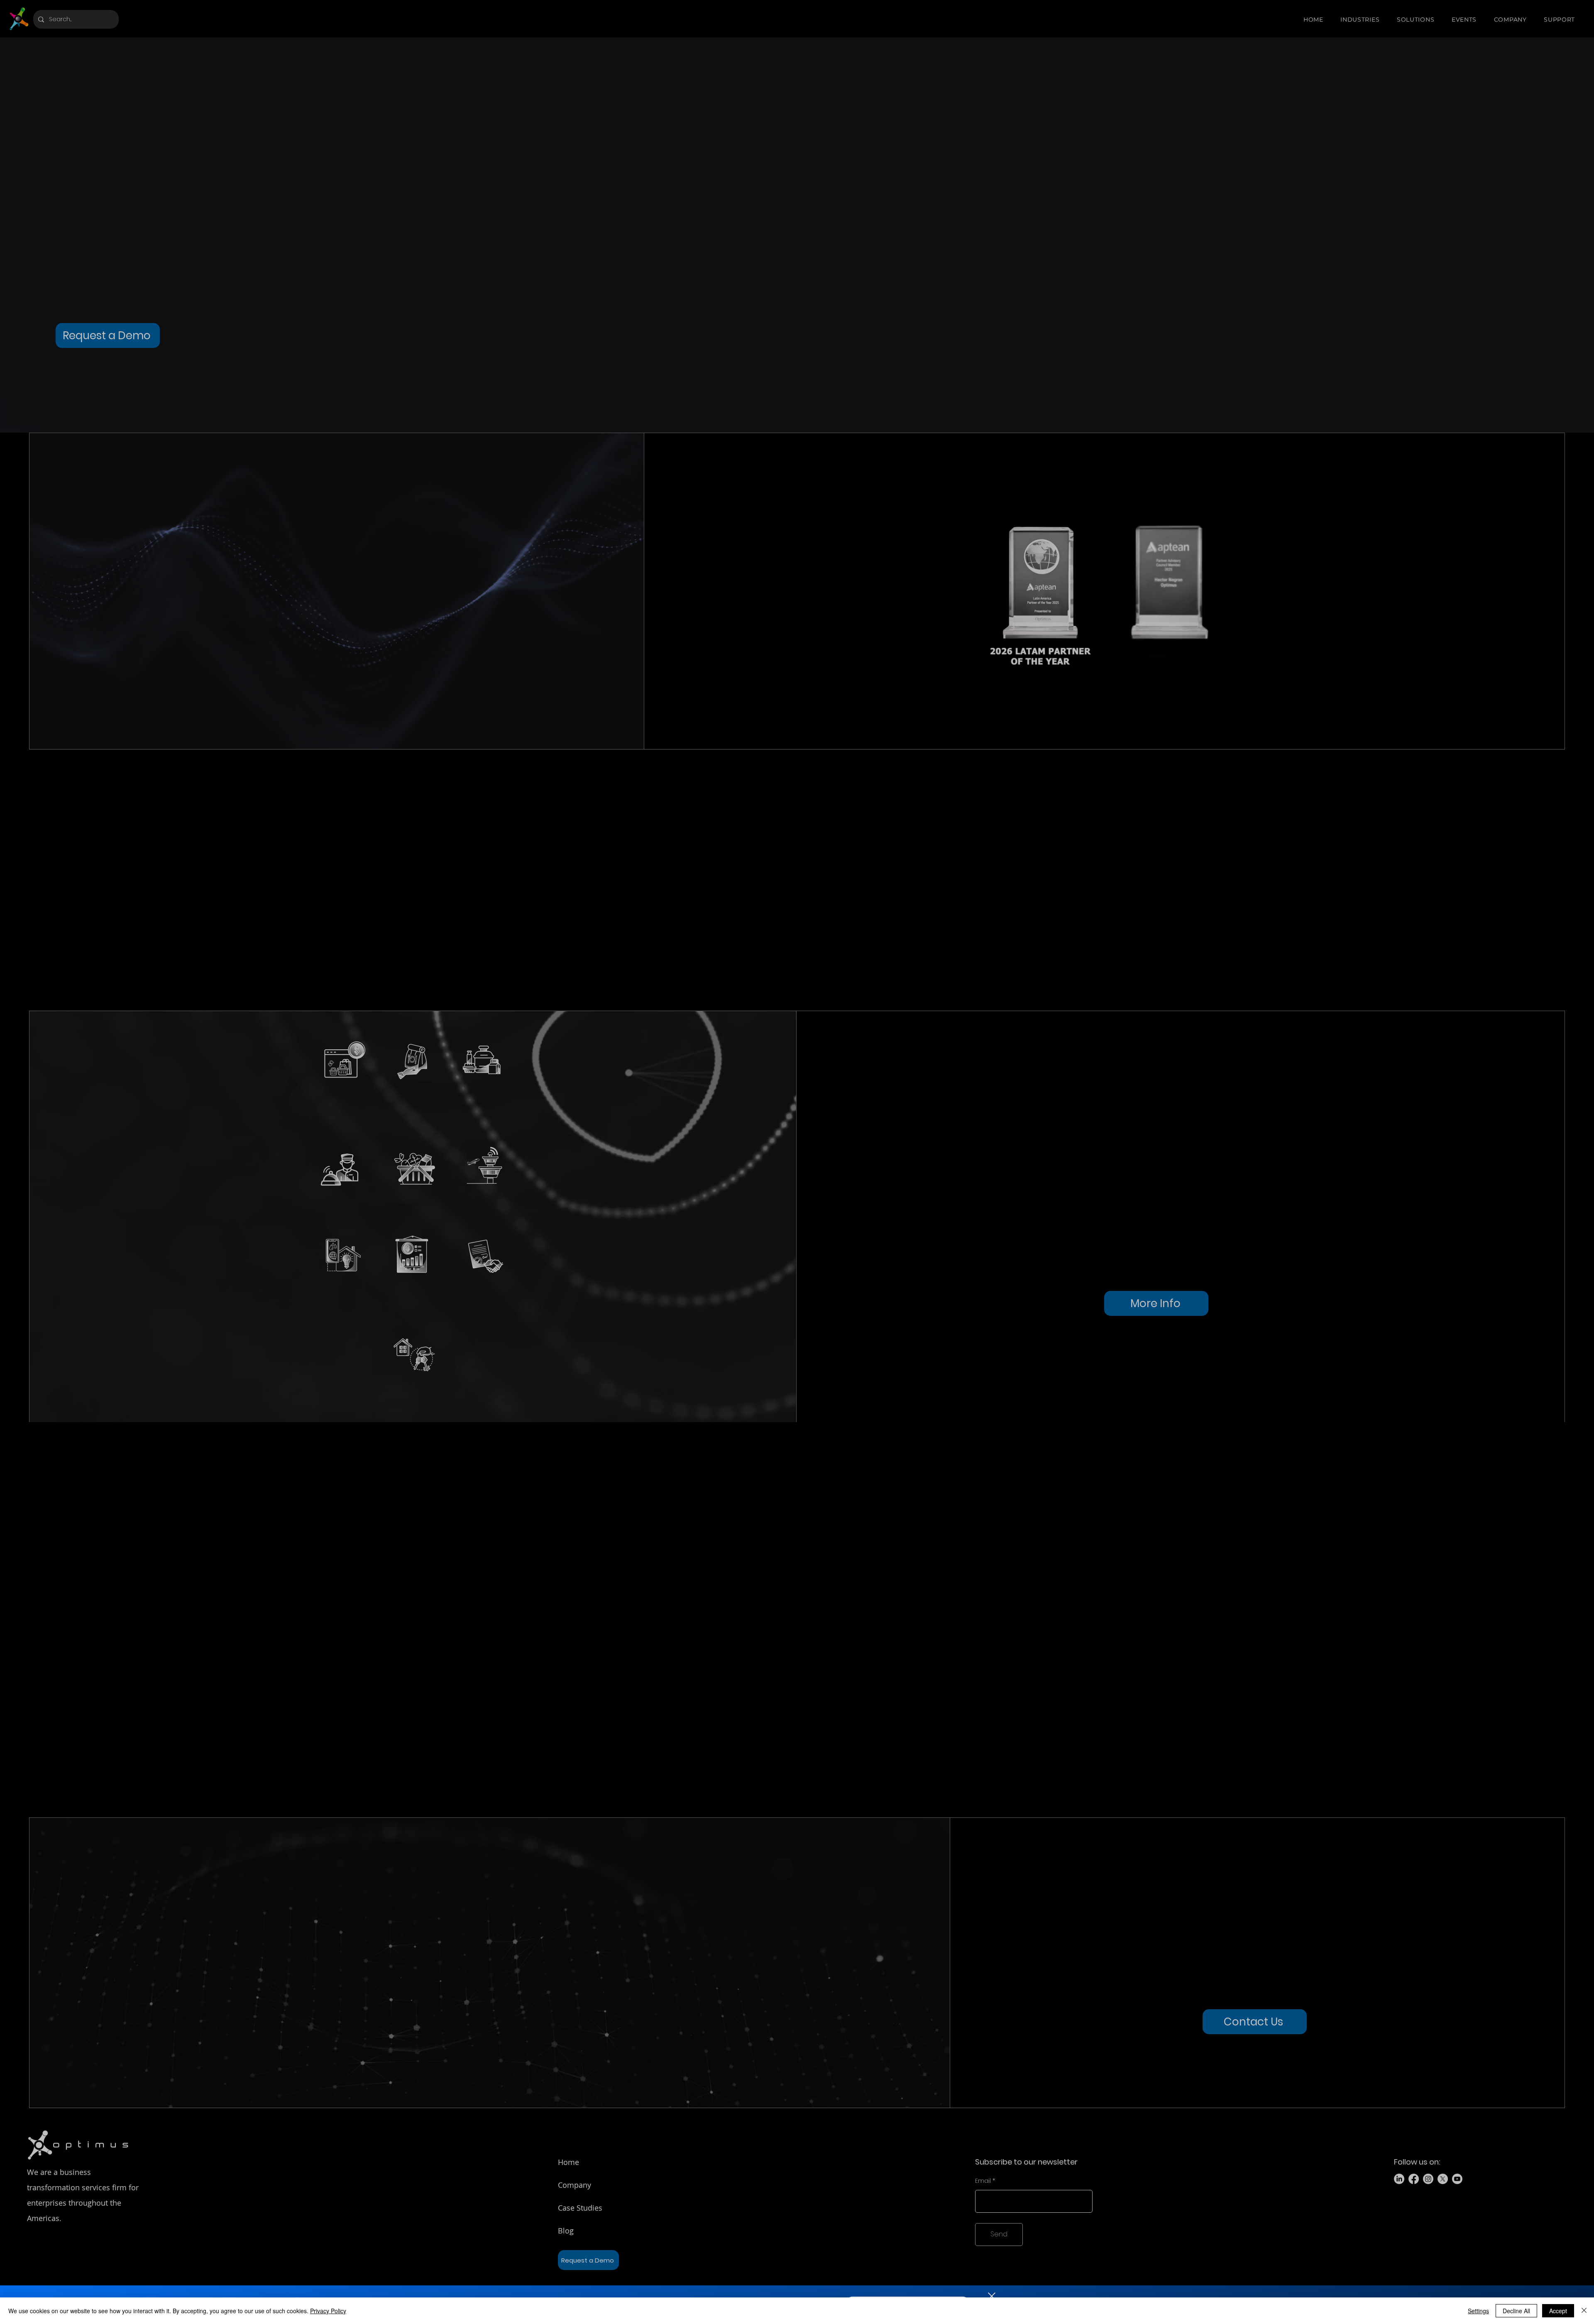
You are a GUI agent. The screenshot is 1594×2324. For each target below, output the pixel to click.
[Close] (1584, 2311)
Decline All (1516, 2311)
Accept (1558, 2311)
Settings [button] (1478, 2311)
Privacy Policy (328, 2311)
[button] (992, 2296)
